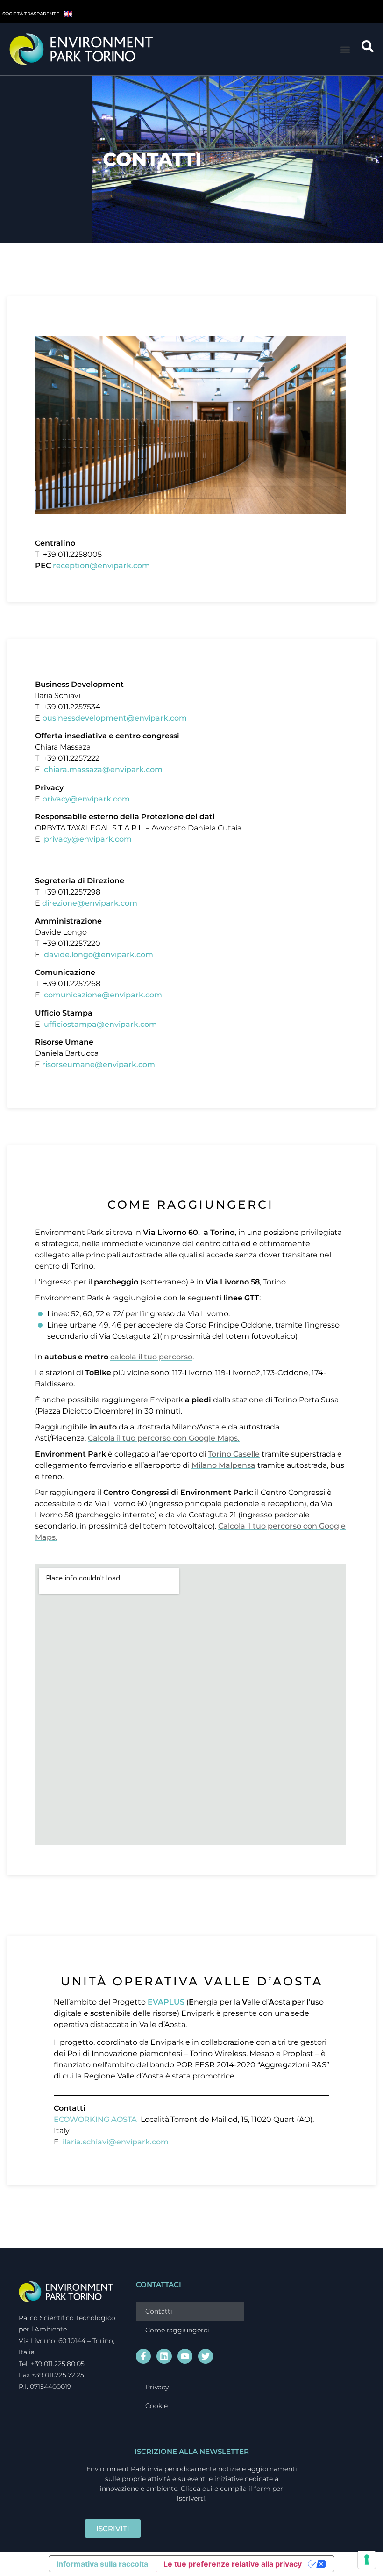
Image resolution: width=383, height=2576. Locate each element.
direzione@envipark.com (91, 903)
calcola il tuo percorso (151, 1357)
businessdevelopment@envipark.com (114, 718)
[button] (345, 49)
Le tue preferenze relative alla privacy (233, 2564)
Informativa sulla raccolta (102, 2564)
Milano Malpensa (223, 1465)
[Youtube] (185, 2356)
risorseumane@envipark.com (99, 1064)
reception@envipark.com (101, 566)
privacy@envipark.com (86, 799)
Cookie (156, 2406)
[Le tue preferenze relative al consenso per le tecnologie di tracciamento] (367, 2560)
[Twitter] (206, 2356)
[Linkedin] (164, 2356)
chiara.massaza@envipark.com (103, 769)
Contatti (159, 2311)
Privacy (157, 2387)
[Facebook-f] (143, 2356)
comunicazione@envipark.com (103, 995)
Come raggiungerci (177, 2330)
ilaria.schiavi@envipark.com (116, 2142)
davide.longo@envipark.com (99, 955)
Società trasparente (31, 14)
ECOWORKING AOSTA (96, 2119)
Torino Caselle (234, 1454)
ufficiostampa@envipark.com (100, 1024)
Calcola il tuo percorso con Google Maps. (164, 1438)
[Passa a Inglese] (68, 13)
